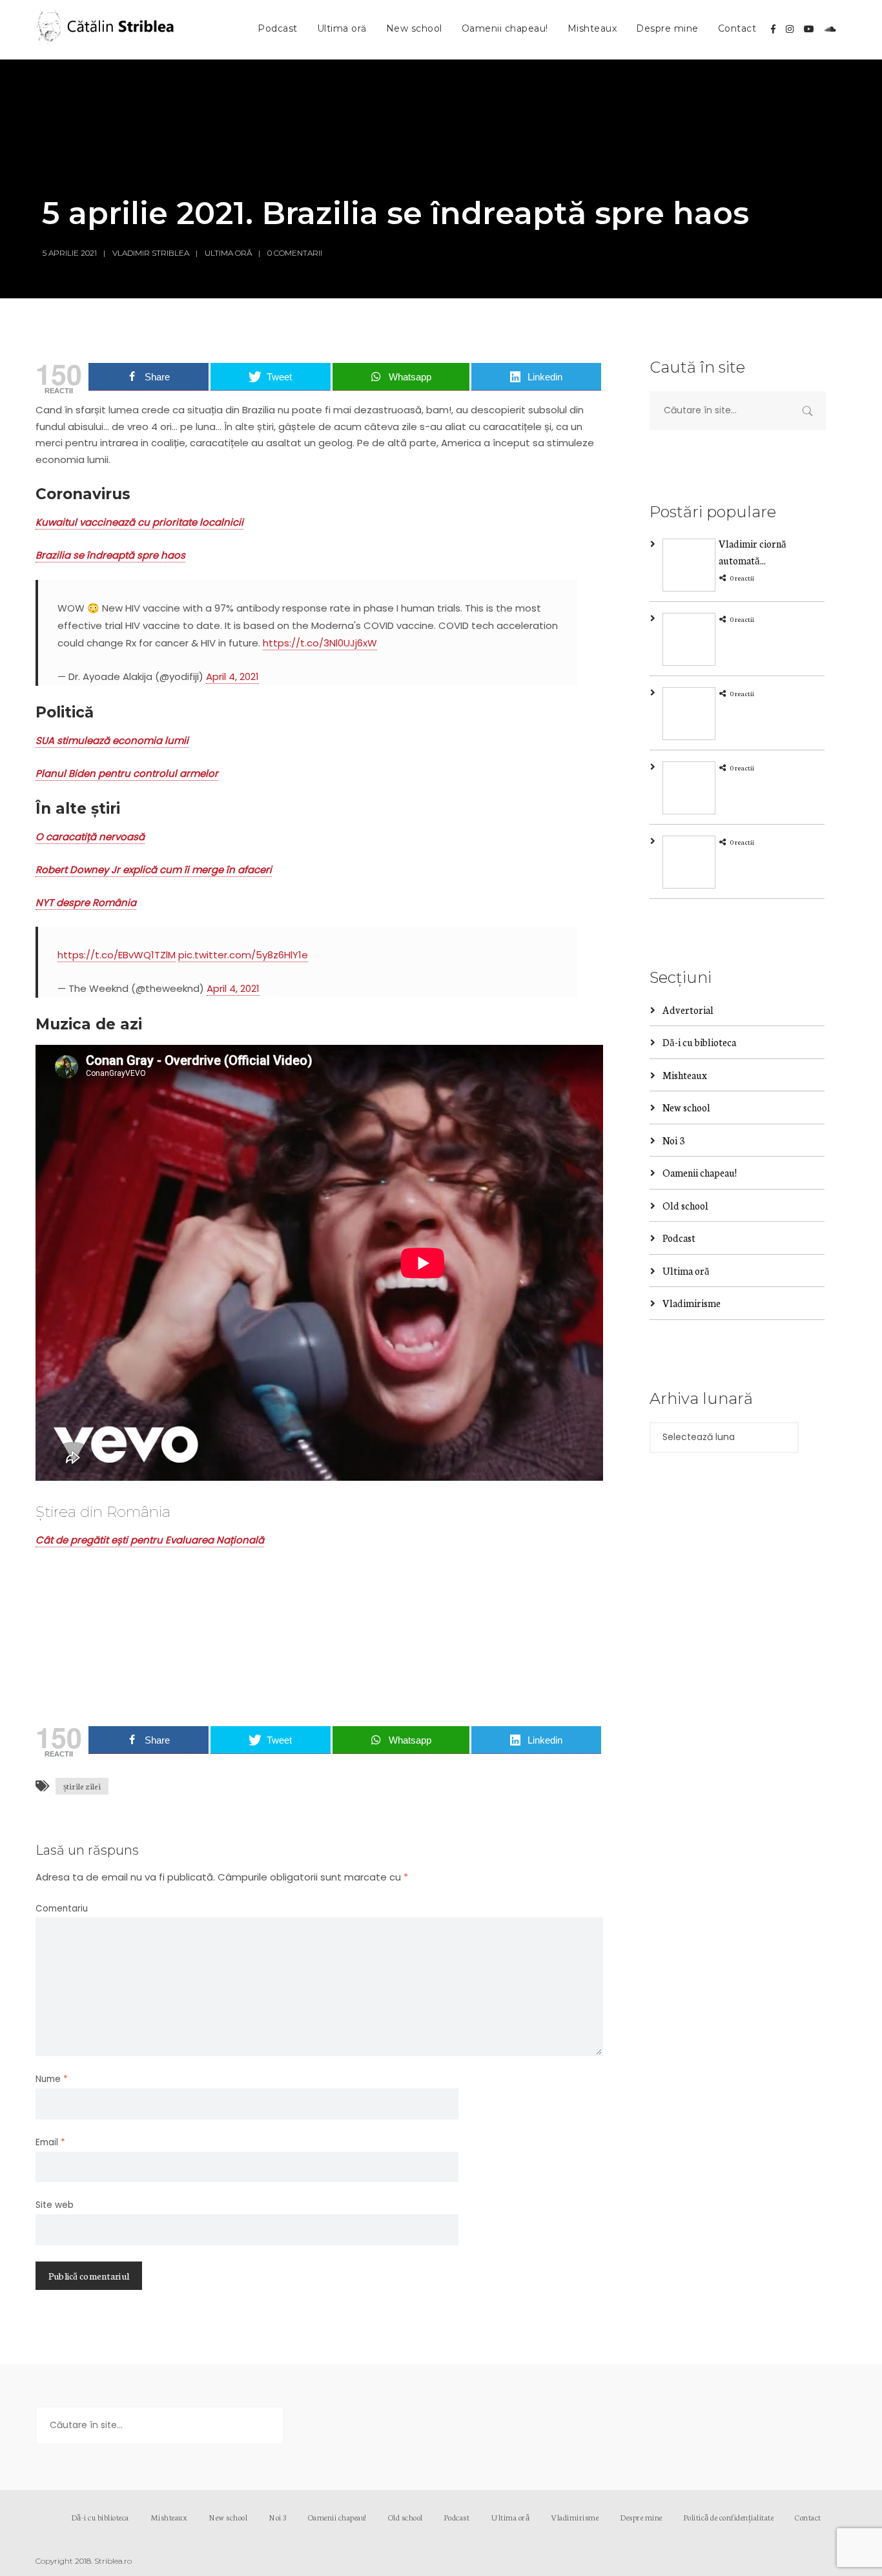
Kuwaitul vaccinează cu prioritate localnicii (139, 522)
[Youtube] (809, 29)
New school (414, 28)
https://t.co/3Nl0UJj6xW (320, 643)
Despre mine (667, 28)
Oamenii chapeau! (505, 28)
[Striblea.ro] (107, 30)
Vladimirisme (692, 1303)
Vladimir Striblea (151, 253)
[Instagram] (790, 29)
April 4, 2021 (232, 676)
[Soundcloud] (830, 29)
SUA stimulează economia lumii (112, 740)
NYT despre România (86, 902)
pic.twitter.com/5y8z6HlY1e (243, 955)
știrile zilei (82, 1786)
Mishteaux (592, 28)
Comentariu (62, 1909)
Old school (685, 1205)
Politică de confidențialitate (729, 2517)
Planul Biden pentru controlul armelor (127, 773)
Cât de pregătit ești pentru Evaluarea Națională (150, 1540)
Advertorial (688, 1010)
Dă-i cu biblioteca (699, 1042)
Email (50, 2142)
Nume (52, 2079)
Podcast (278, 28)
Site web (55, 2205)
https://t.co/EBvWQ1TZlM (117, 955)
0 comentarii (295, 253)
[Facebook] (773, 29)
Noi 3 (673, 1140)
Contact (737, 28)
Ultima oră (342, 28)
